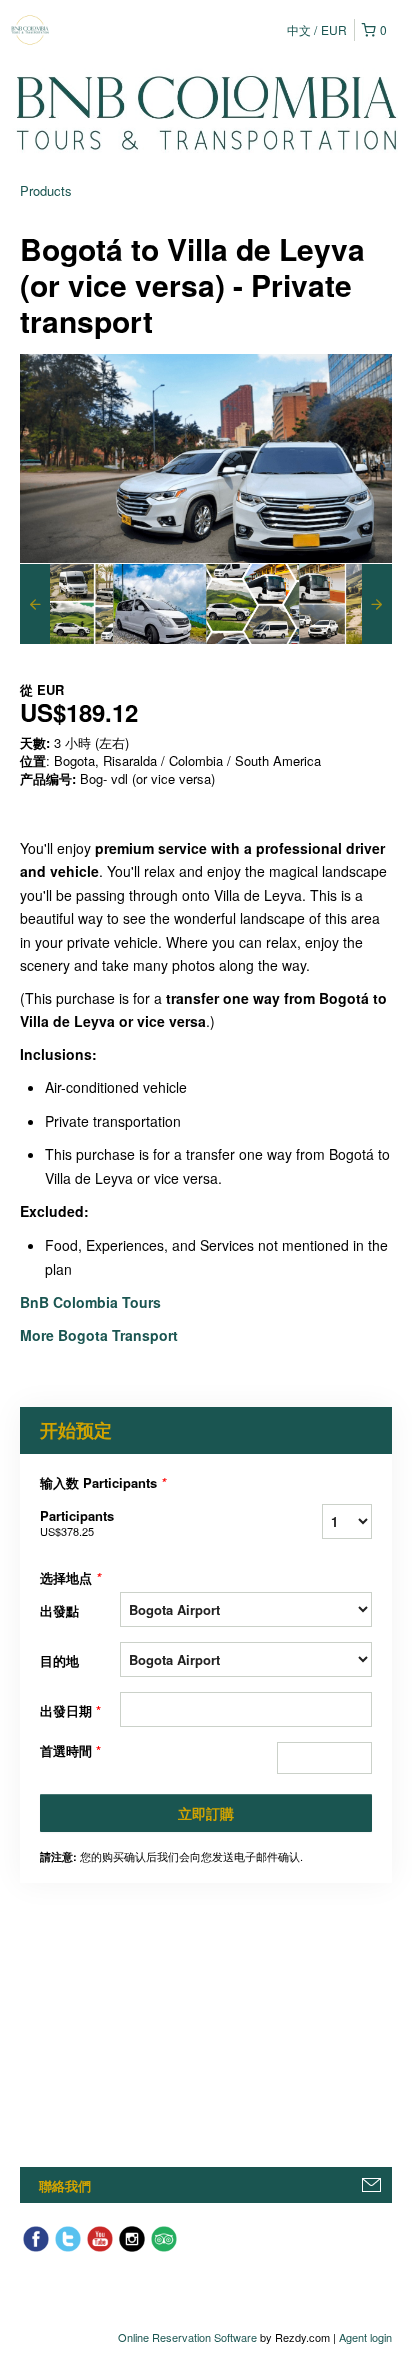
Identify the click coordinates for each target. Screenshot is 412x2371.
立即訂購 (206, 1813)
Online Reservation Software (187, 2337)
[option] (66, 604)
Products (46, 190)
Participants (77, 1522)
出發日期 (70, 1710)
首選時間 (70, 1751)
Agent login (365, 2337)
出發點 (59, 1610)
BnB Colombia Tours (92, 1302)
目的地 (59, 1660)
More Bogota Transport (99, 1335)
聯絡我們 (65, 2185)
